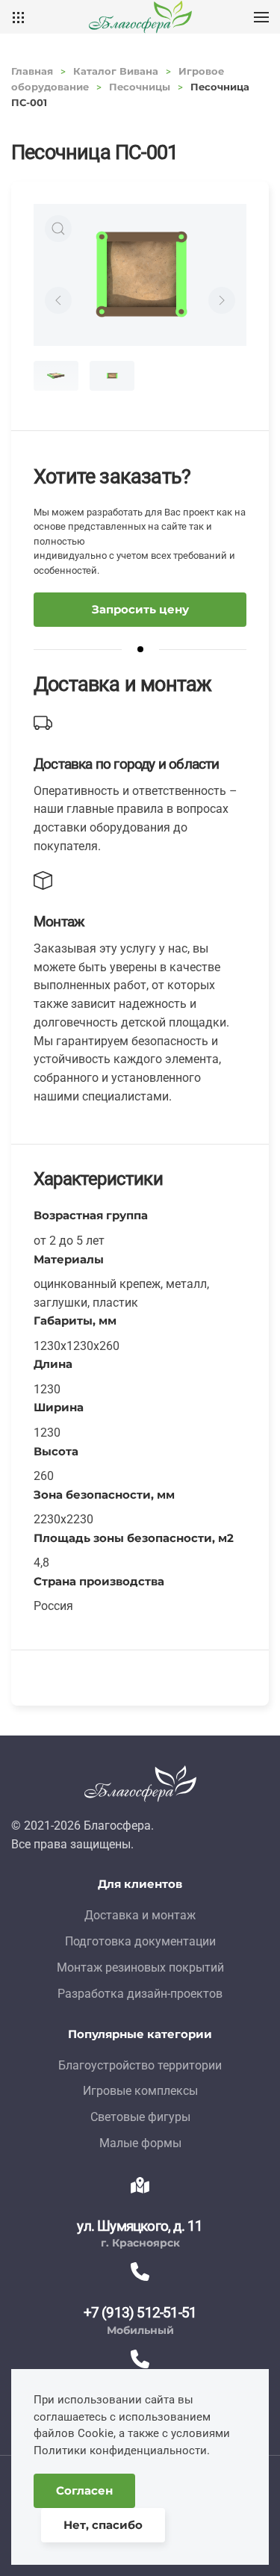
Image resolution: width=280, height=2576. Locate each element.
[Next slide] (222, 300)
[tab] (56, 376)
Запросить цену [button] (140, 609)
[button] (261, 17)
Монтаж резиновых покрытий (140, 1967)
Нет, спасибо (103, 2525)
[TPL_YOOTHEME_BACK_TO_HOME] (140, 17)
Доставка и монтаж (140, 1915)
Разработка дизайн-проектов (140, 1994)
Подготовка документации (140, 1941)
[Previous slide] (58, 300)
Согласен (84, 2490)
